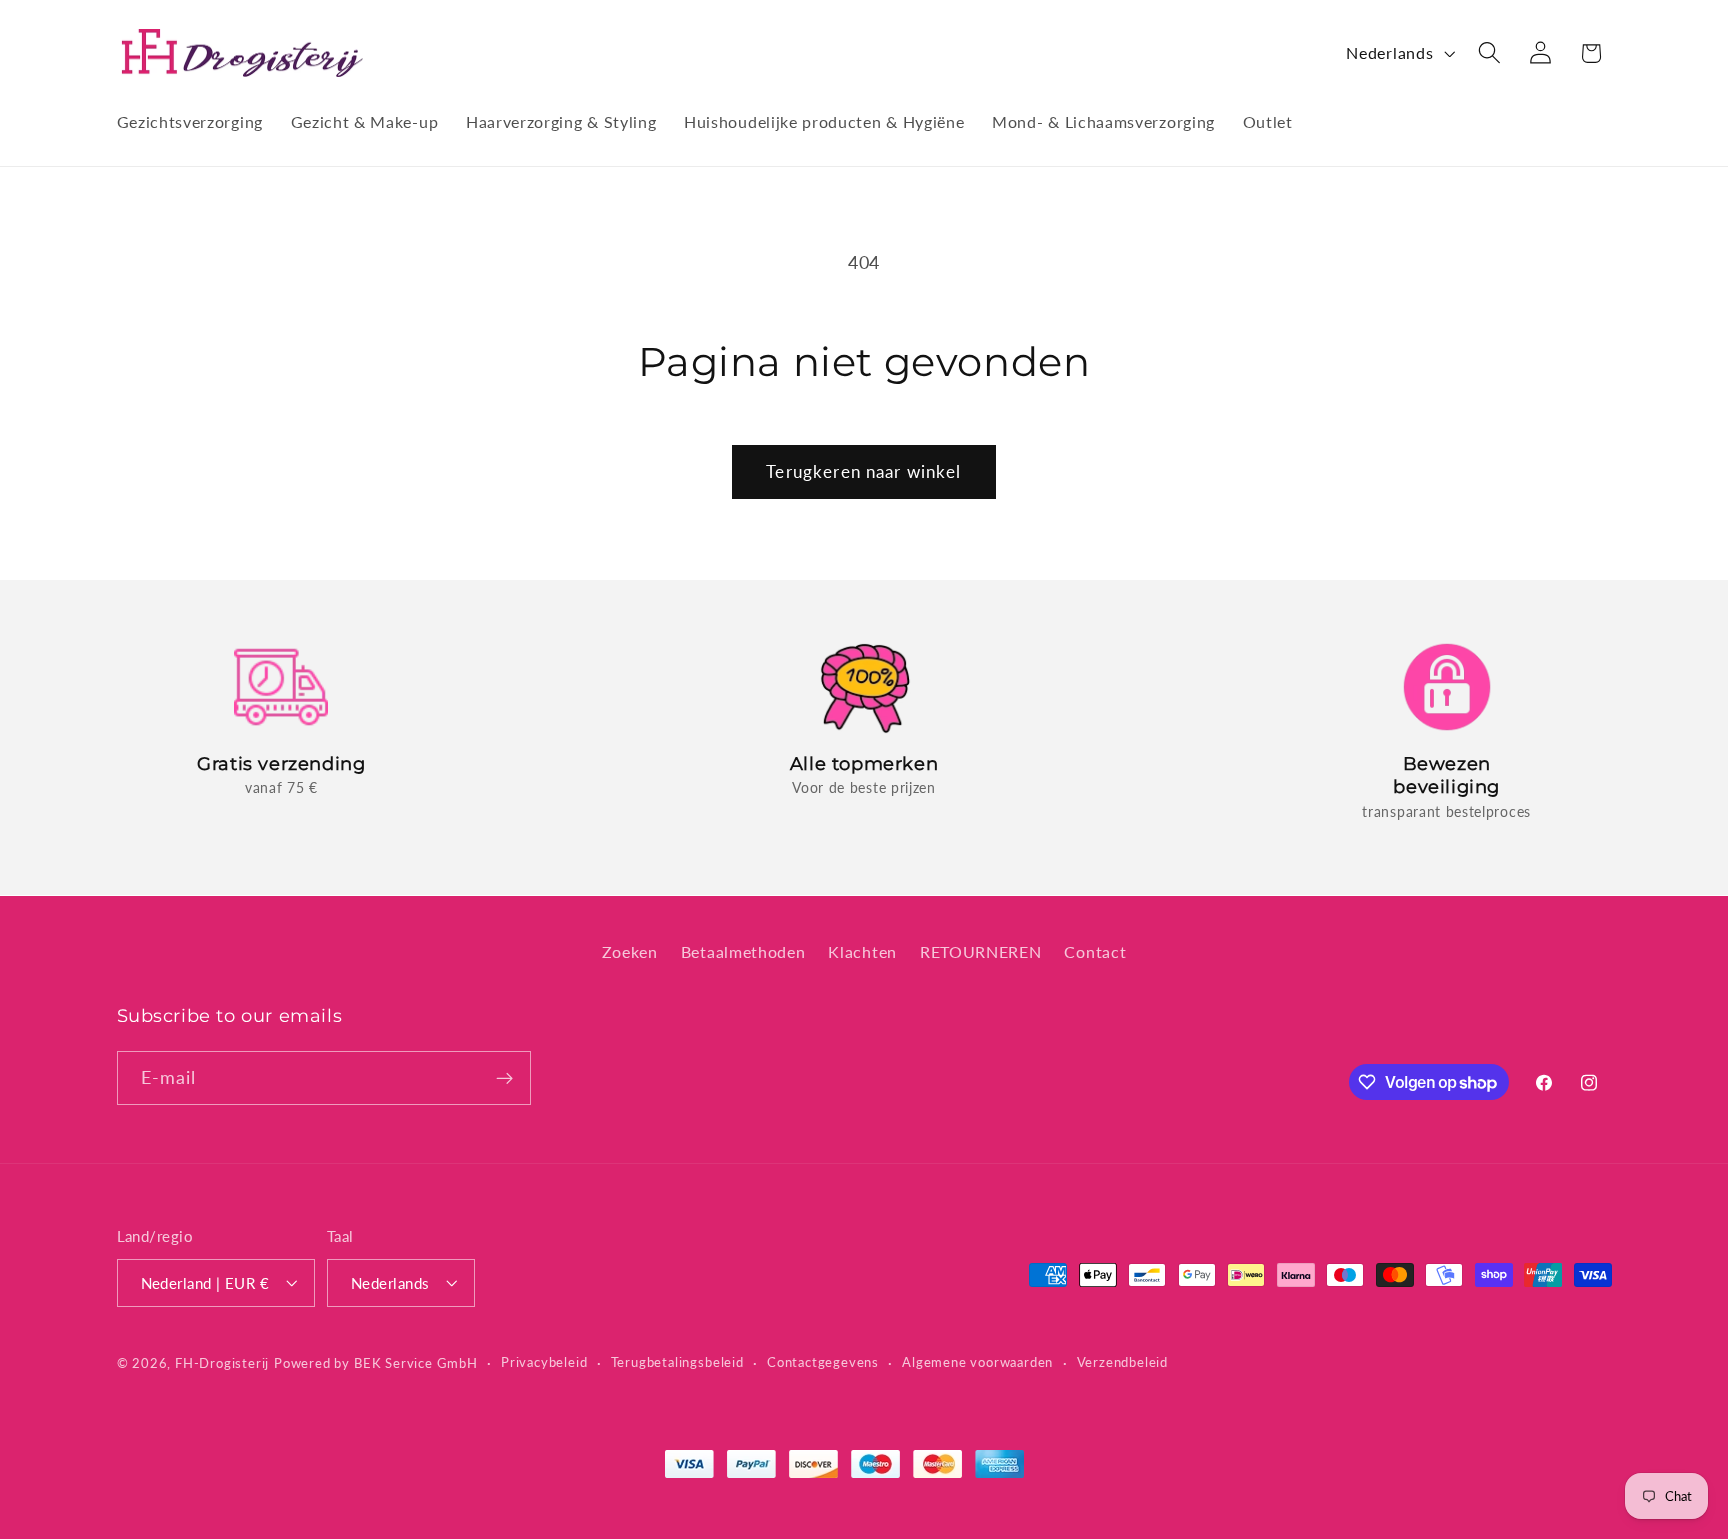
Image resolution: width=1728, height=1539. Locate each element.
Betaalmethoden (743, 950)
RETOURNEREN (981, 950)
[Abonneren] (504, 1078)
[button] (1489, 53)
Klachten (862, 950)
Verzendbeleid (1122, 1361)
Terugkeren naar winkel (863, 471)
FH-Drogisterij (222, 1362)
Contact (1095, 950)
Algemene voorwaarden (977, 1361)
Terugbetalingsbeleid (677, 1361)
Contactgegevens (823, 1361)
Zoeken (630, 950)
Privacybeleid (544, 1361)
